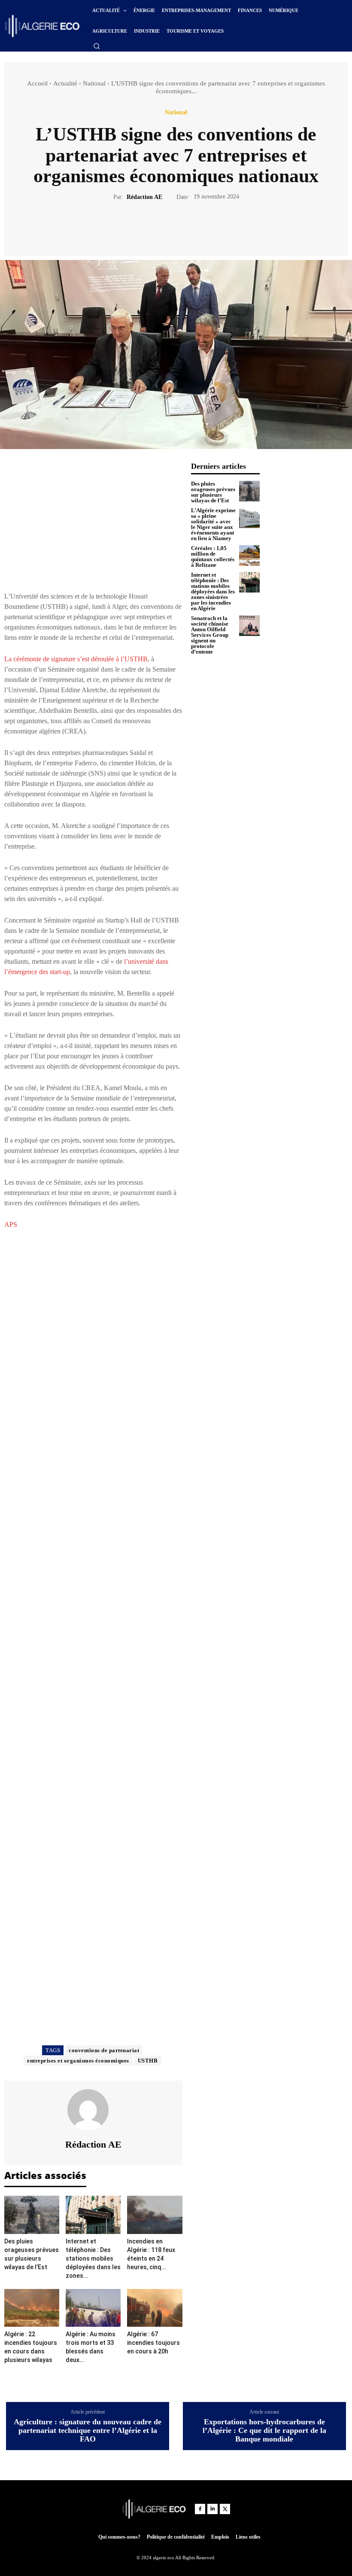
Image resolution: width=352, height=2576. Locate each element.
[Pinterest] (186, 227)
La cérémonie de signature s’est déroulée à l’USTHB (76, 659)
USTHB (148, 2061)
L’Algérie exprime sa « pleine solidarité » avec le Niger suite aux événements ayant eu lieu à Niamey (213, 524)
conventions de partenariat (104, 2050)
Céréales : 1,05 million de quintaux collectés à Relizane (213, 556)
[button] (97, 46)
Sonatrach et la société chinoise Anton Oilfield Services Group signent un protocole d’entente (210, 635)
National (94, 83)
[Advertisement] (93, 522)
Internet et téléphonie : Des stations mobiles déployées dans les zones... (93, 2258)
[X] (166, 227)
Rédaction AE (144, 197)
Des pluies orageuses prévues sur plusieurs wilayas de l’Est (213, 492)
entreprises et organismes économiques (78, 2061)
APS (11, 1224)
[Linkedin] (212, 2509)
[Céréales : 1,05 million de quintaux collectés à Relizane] (249, 556)
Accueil (37, 83)
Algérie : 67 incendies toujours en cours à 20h (153, 2343)
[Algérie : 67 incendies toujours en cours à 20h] (155, 2308)
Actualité (65, 83)
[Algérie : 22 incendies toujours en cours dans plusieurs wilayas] (32, 2308)
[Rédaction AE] (93, 2110)
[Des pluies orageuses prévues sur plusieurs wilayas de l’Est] (32, 2215)
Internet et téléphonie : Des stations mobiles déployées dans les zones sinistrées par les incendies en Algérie (213, 591)
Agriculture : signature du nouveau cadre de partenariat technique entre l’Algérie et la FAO (88, 2431)
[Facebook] (146, 227)
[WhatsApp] (206, 227)
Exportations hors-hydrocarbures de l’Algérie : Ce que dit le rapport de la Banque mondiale (264, 2431)
